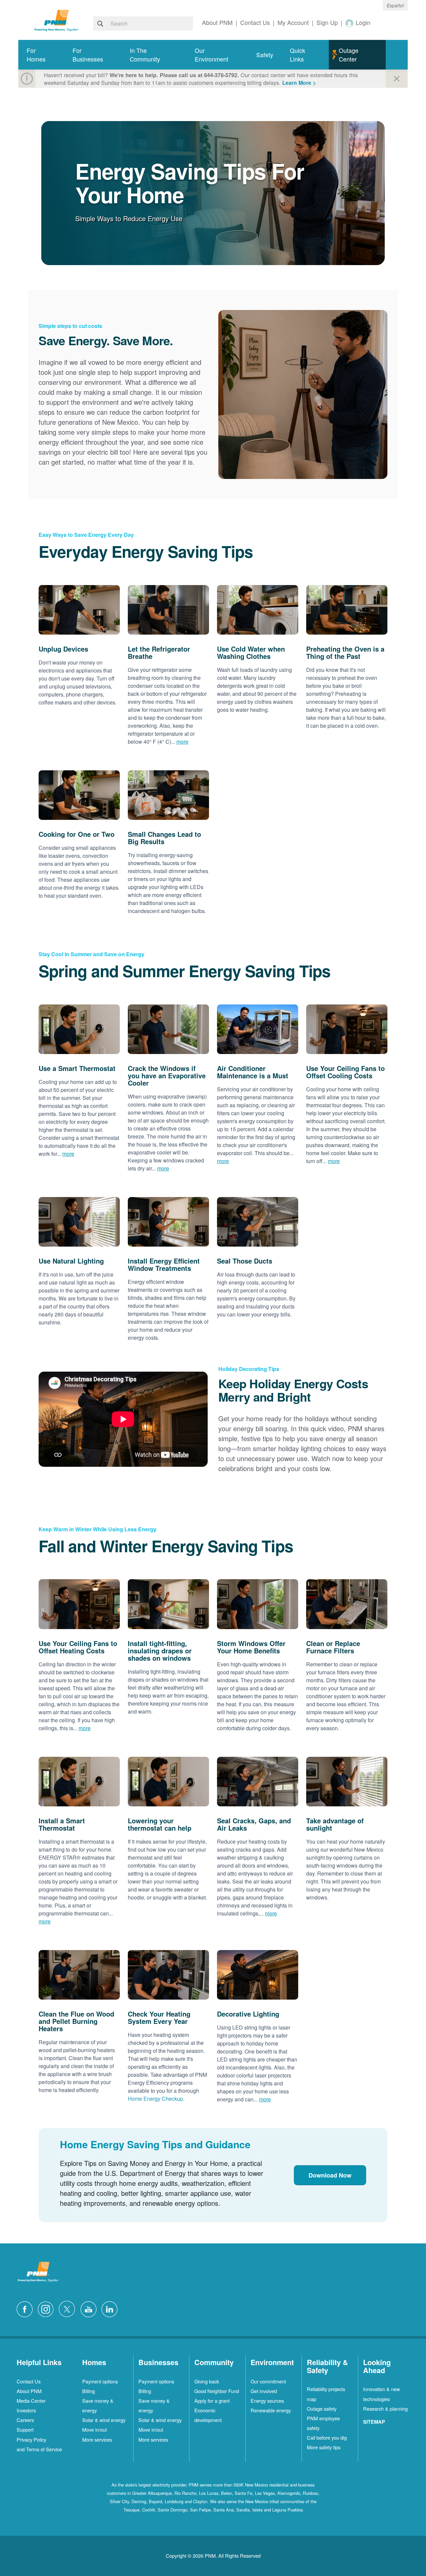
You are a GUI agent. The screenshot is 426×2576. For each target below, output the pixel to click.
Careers (25, 2420)
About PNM (29, 2391)
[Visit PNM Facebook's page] (26, 2308)
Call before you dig (327, 2437)
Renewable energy (271, 2410)
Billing (89, 2391)
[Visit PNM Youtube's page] (90, 2308)
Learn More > (299, 83)
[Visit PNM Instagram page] (47, 2308)
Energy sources (267, 2401)
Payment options (100, 2381)
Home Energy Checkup (155, 2099)
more (182, 742)
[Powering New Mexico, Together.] (57, 20)
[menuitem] (41, 55)
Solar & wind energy (104, 2420)
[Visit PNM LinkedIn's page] (111, 2308)
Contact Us (29, 2381)
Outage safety (322, 2409)
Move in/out (95, 2429)
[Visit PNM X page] (69, 2308)
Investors (26, 2410)
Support (25, 2429)
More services (97, 2439)
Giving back (207, 2381)
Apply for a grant (212, 2401)
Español (395, 5)
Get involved (264, 2391)
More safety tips (324, 2447)
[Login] (350, 23)
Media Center (31, 2401)
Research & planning (385, 2409)
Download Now (330, 2175)
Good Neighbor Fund (217, 2391)
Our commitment (268, 2381)
